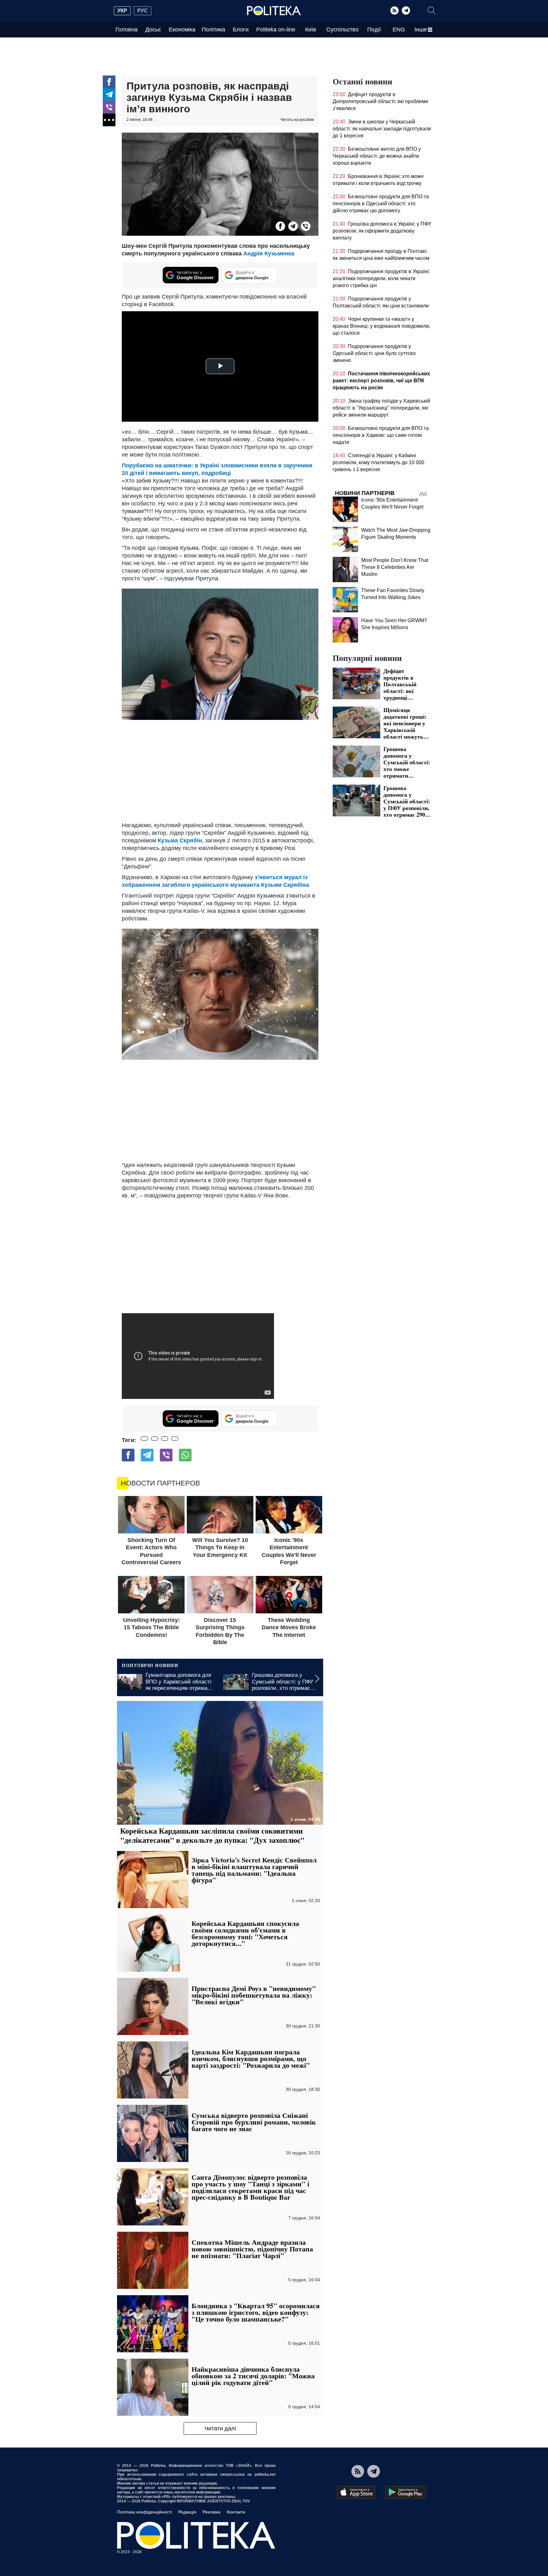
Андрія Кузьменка (269, 254)
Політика (213, 30)
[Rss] (395, 10)
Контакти (236, 2512)
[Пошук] (432, 10)
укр (122, 11)
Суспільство (342, 30)
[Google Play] (406, 2492)
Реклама (212, 2512)
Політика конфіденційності (144, 2512)
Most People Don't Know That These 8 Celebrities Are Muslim (395, 567)
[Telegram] (406, 10)
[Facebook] (109, 82)
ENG (399, 30)
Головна (127, 30)
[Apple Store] (356, 2492)
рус (143, 11)
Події (374, 30)
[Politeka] (274, 11)
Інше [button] (421, 30)
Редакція (187, 2512)
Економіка (182, 30)
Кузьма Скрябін (180, 840)
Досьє (153, 30)
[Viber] (109, 107)
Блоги (241, 30)
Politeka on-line (276, 30)
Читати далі (220, 2428)
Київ (311, 30)
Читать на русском (297, 120)
